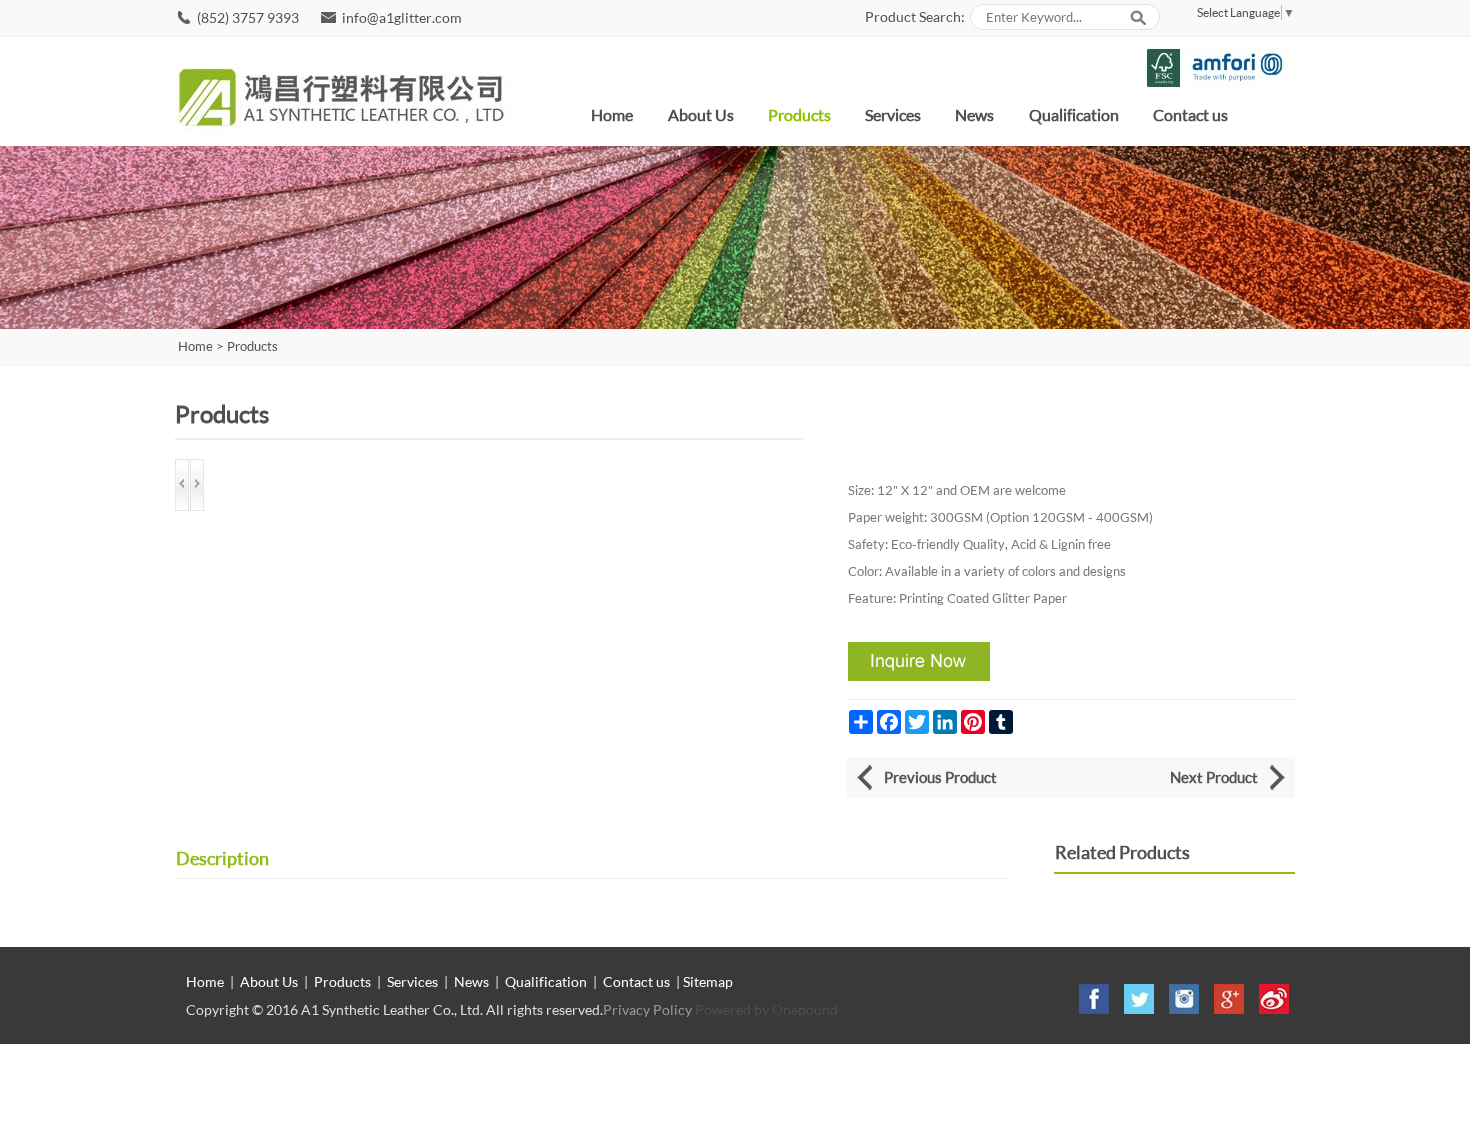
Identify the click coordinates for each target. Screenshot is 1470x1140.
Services (893, 114)
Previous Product (940, 777)
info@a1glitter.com (402, 17)
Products (799, 114)
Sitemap (708, 981)
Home (612, 114)
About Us (701, 114)
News (974, 114)
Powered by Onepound (766, 1009)
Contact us (1190, 114)
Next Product (1214, 777)
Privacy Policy (647, 1009)
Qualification (1074, 114)
